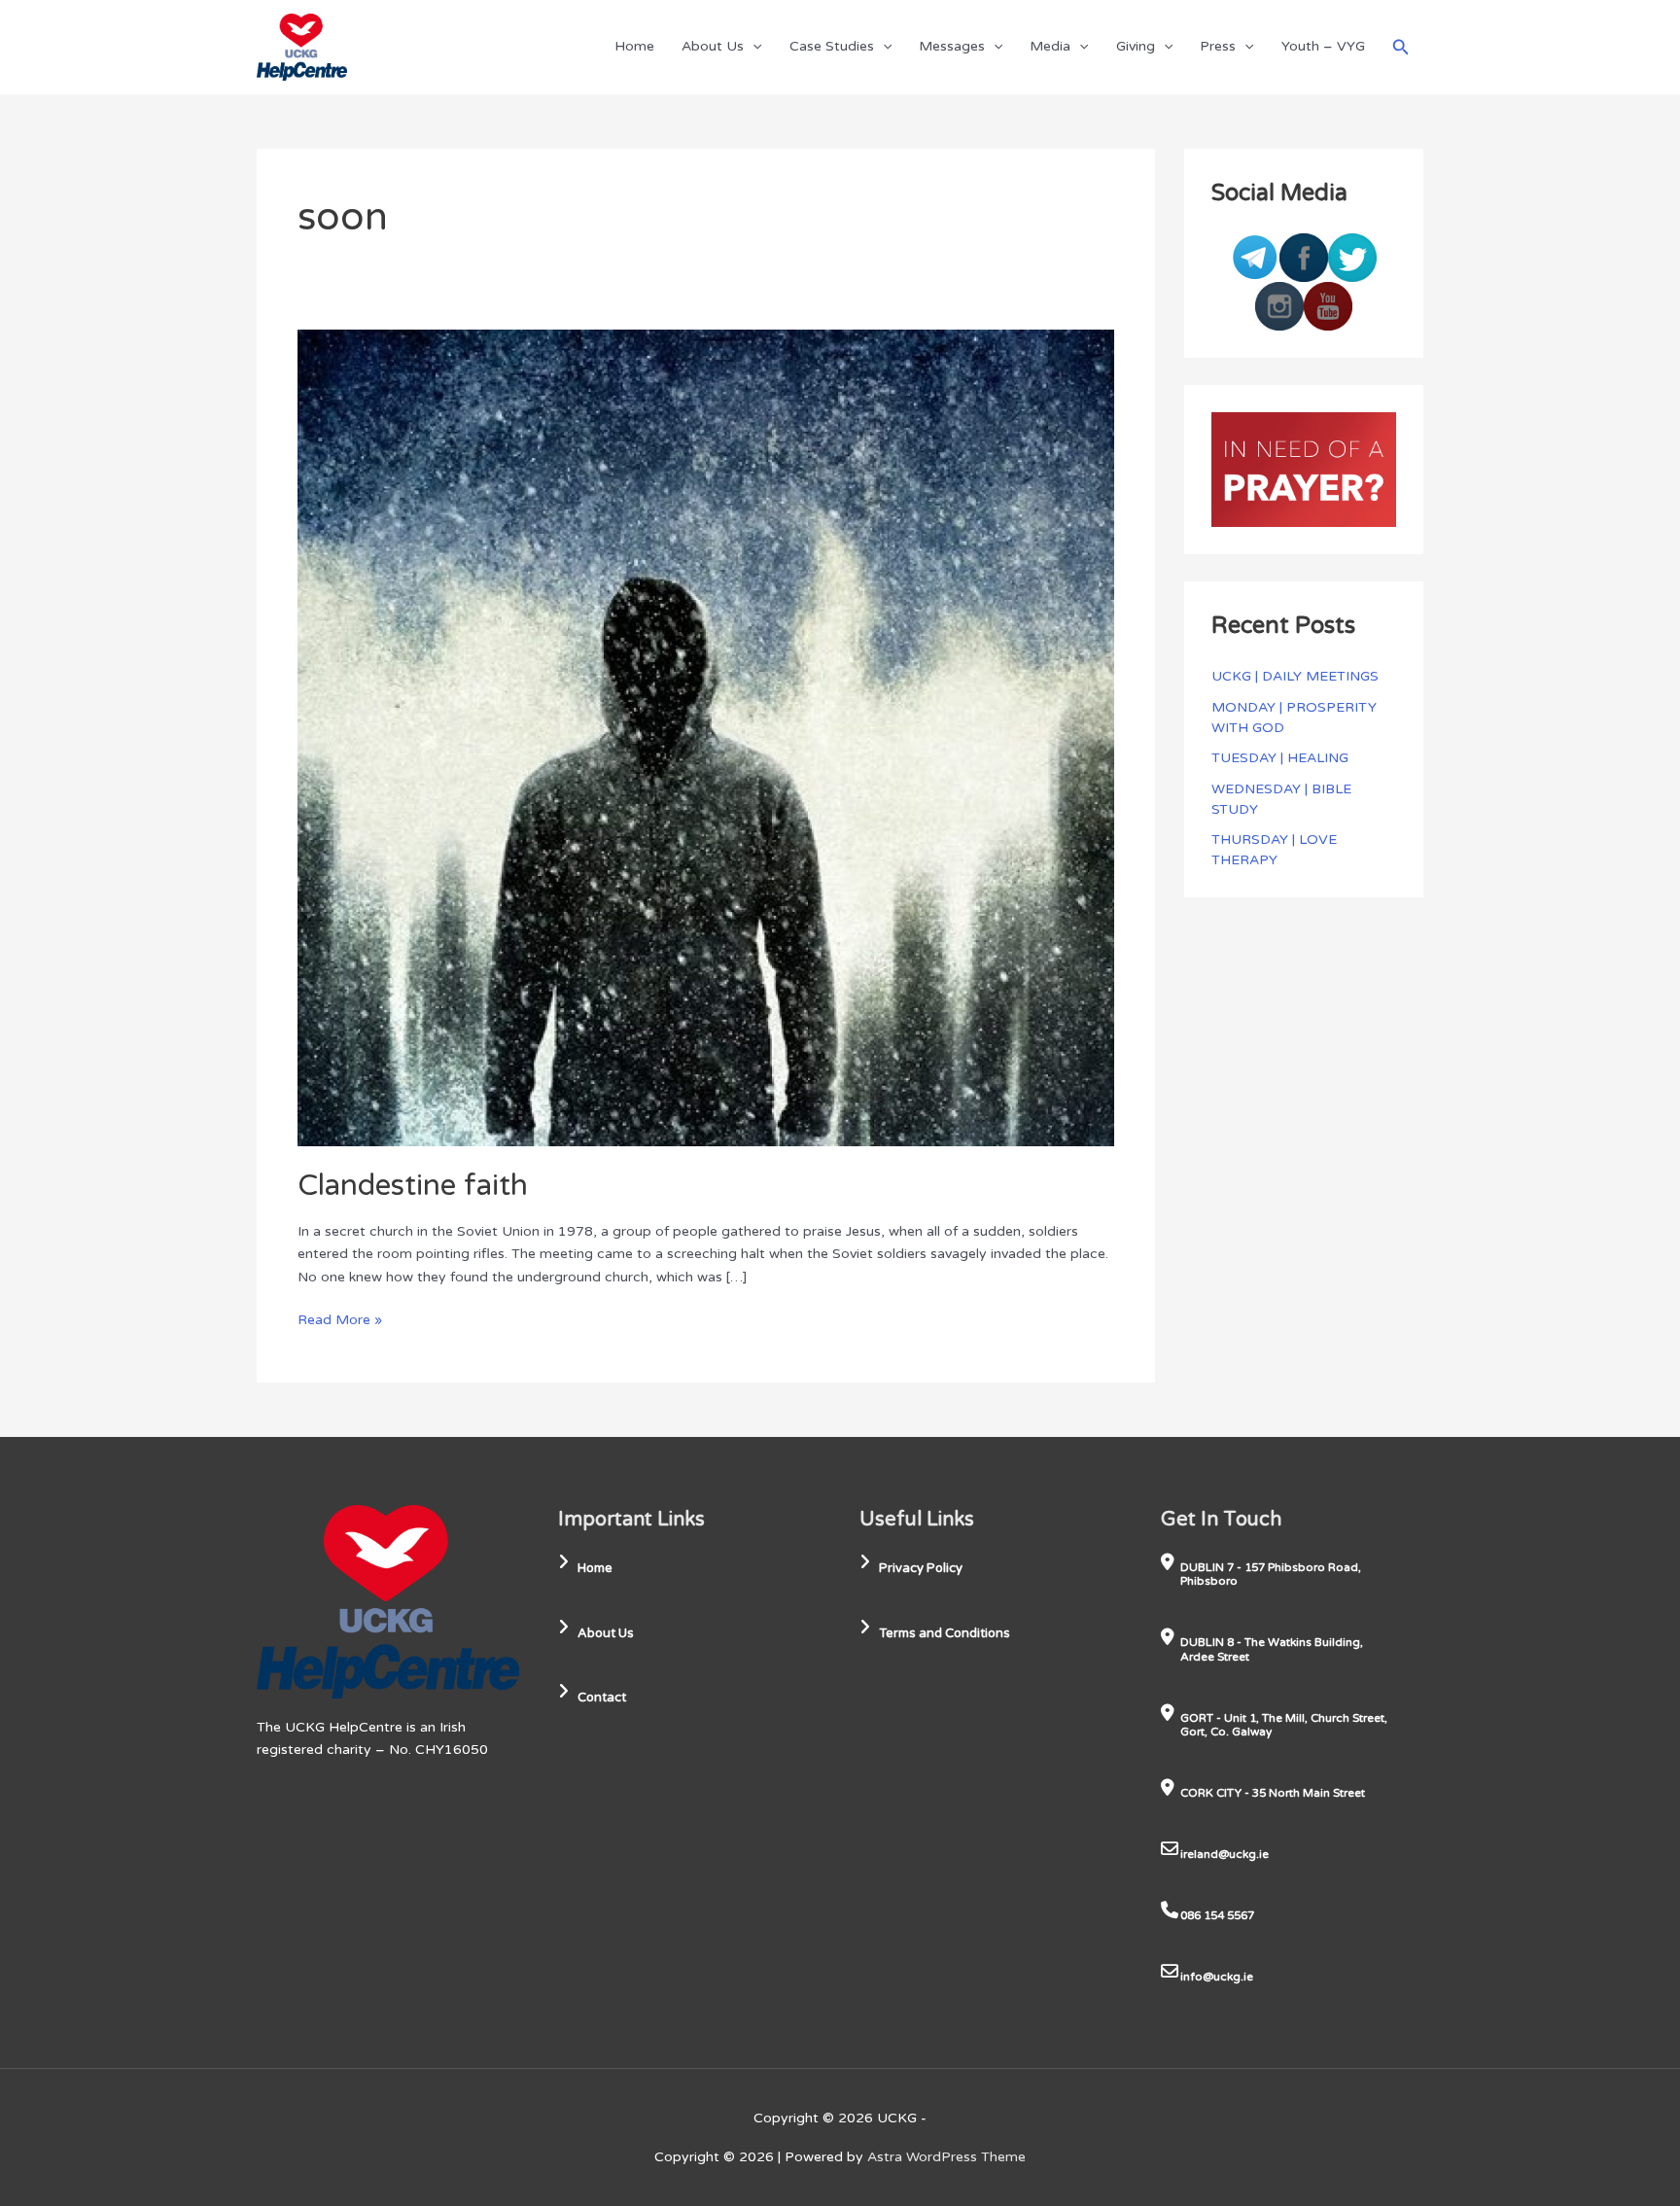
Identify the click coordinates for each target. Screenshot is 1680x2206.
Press (1218, 46)
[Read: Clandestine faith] (706, 736)
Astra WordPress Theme (946, 2157)
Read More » (340, 1318)
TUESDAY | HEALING (1280, 758)
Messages (952, 46)
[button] (752, 46)
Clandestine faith (413, 1186)
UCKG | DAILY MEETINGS (1295, 676)
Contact (602, 1698)
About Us (713, 46)
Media (1050, 46)
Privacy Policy (921, 1568)
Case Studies (832, 46)
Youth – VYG (1323, 46)
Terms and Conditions (945, 1633)
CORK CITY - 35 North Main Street (1273, 1793)
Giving (1136, 46)
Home (634, 46)
